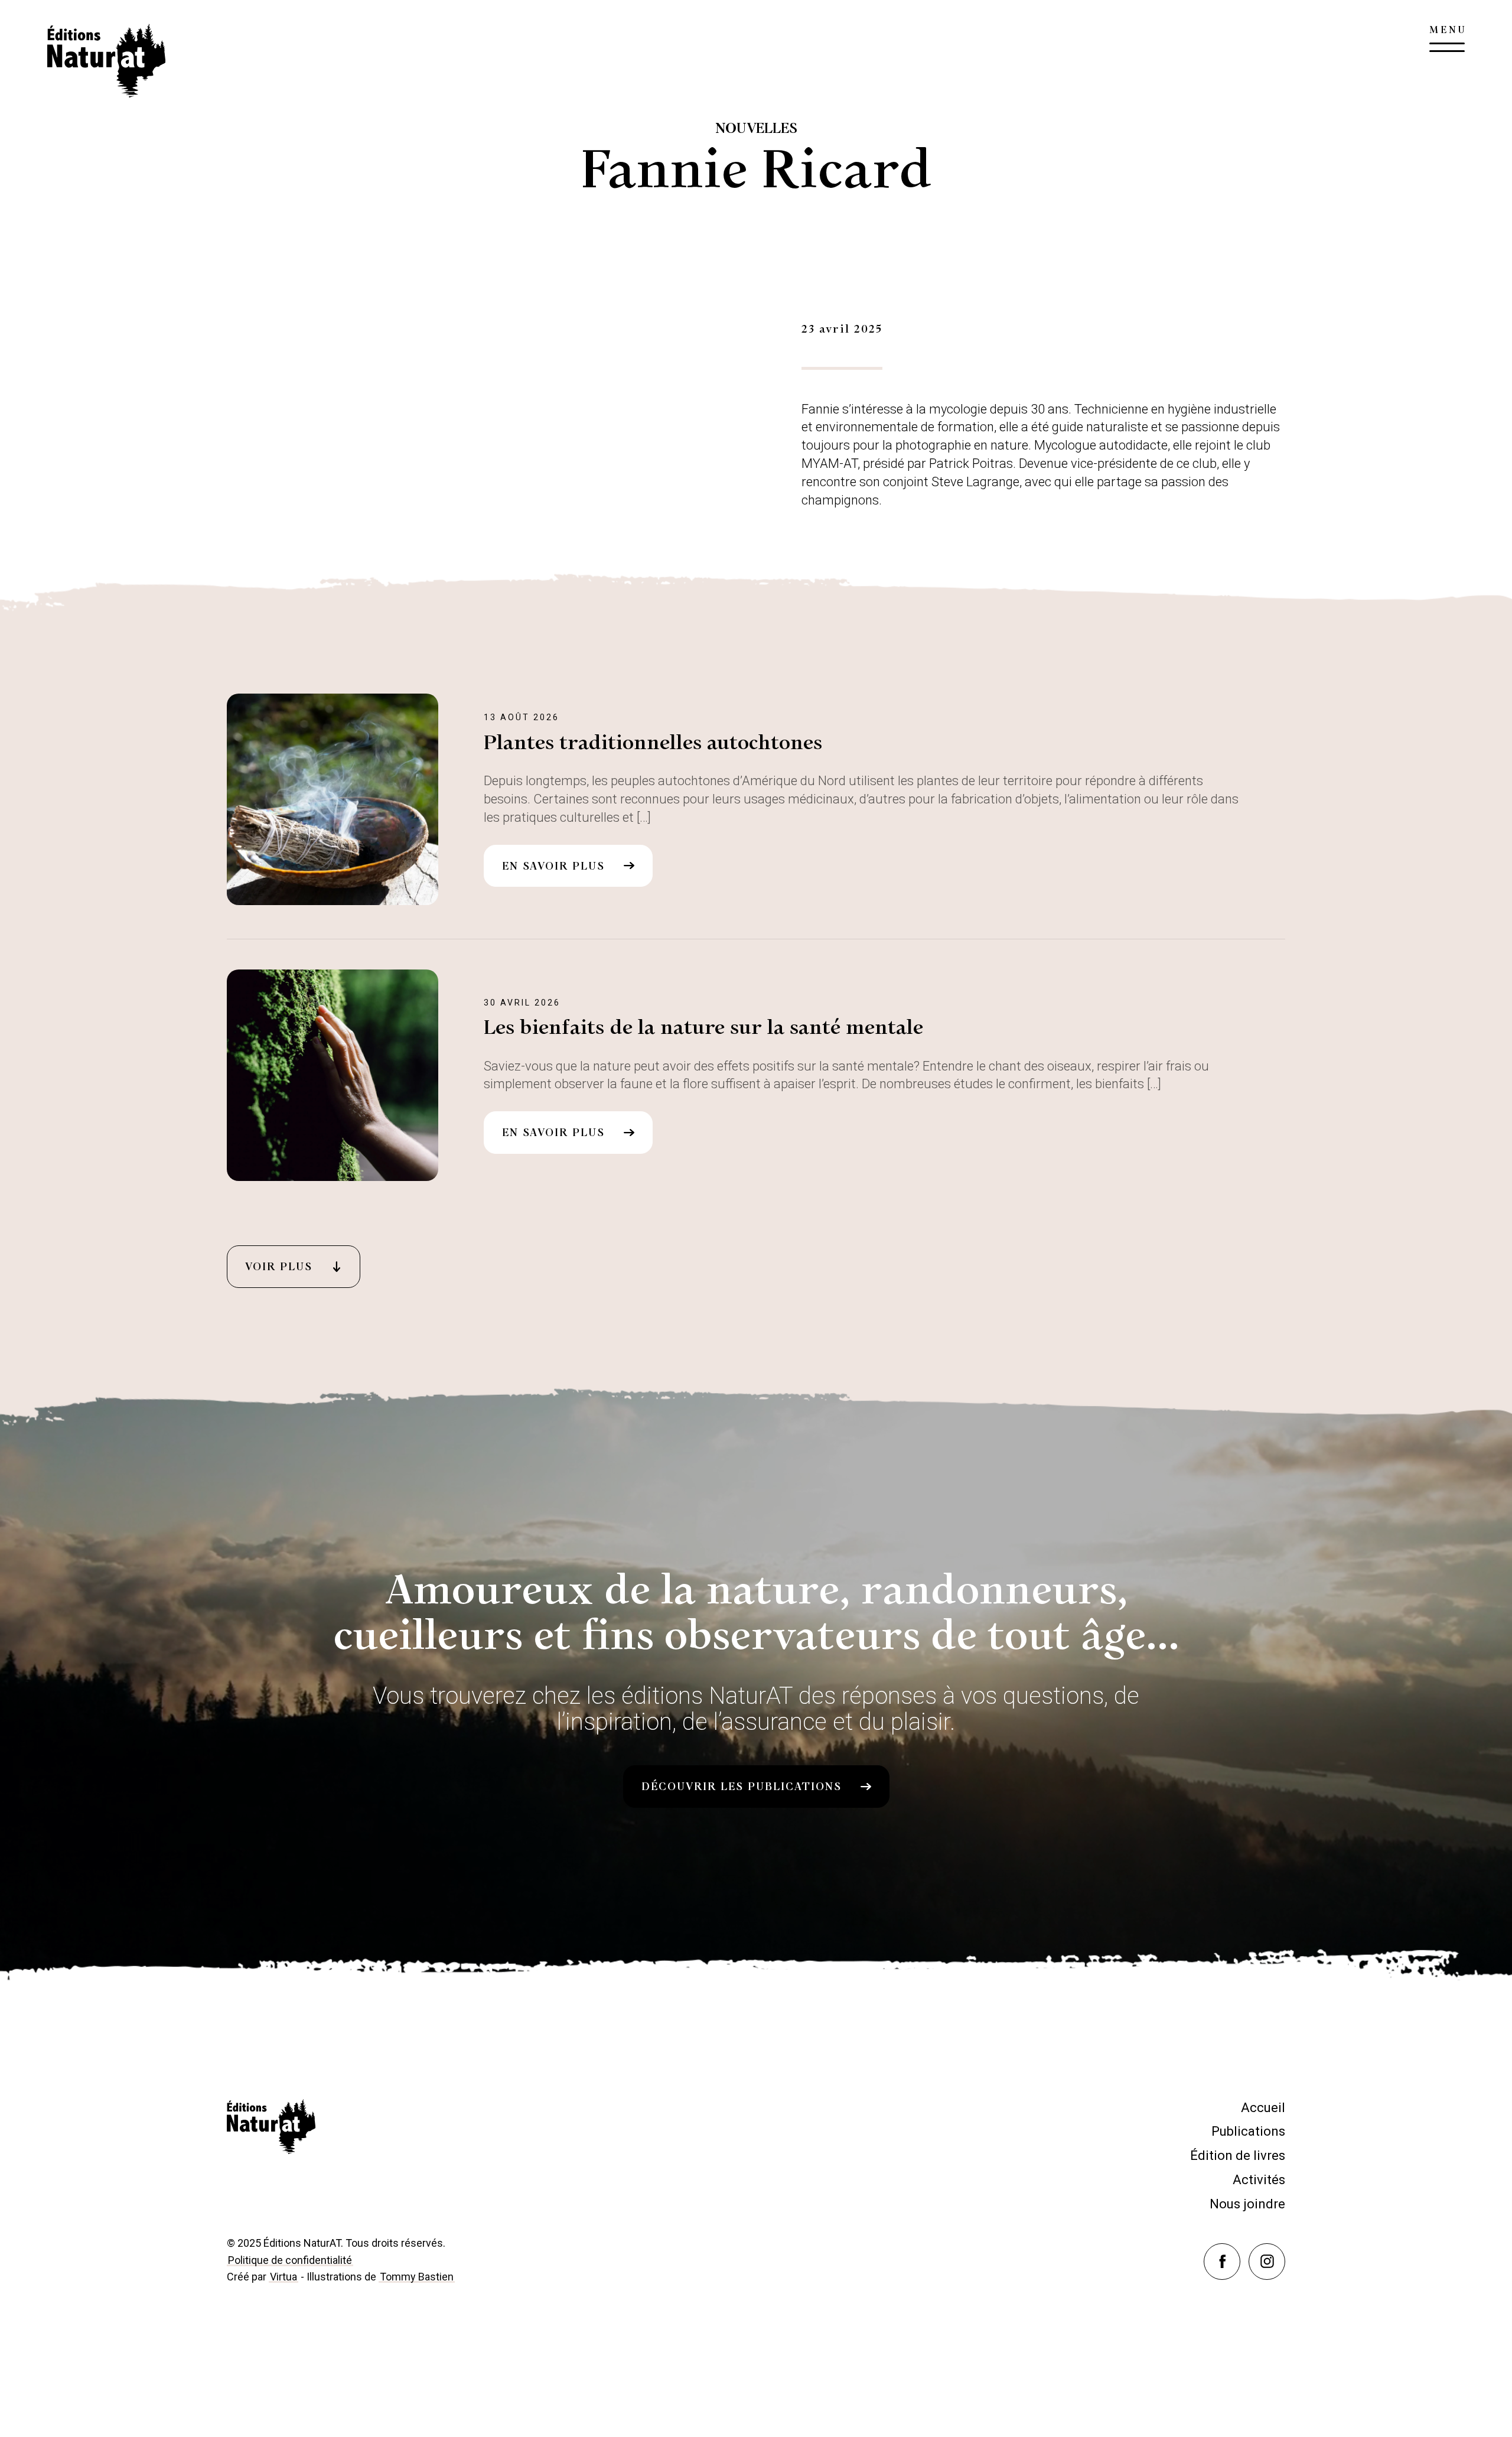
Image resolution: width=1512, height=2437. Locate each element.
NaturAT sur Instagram (1285, 2250)
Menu (1447, 41)
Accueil (1263, 2108)
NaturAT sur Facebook (1240, 2250)
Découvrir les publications (742, 1787)
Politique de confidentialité (290, 2260)
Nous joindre (1247, 2204)
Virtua (283, 2277)
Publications (1248, 2131)
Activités (1259, 2180)
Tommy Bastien (417, 2277)
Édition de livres (1238, 2155)
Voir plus (279, 1267)
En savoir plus (553, 866)
